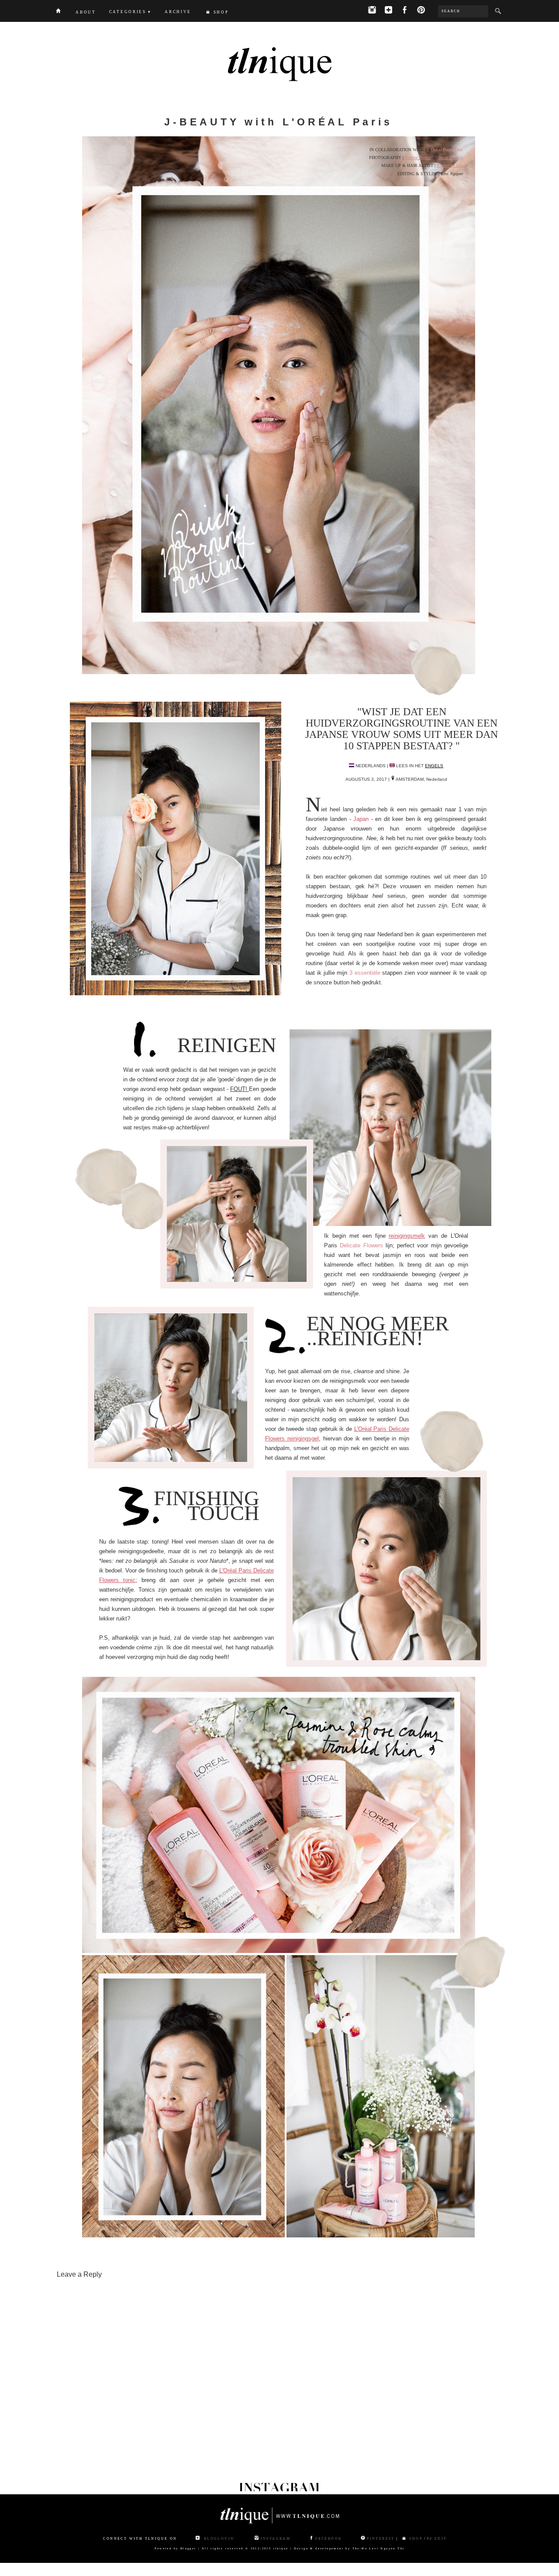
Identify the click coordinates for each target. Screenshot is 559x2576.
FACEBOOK (329, 2539)
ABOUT (86, 12)
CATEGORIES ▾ (130, 12)
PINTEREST (381, 2539)
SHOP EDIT (427, 2539)
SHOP (221, 12)
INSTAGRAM (276, 2539)
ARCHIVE (178, 12)
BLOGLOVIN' (219, 2539)
